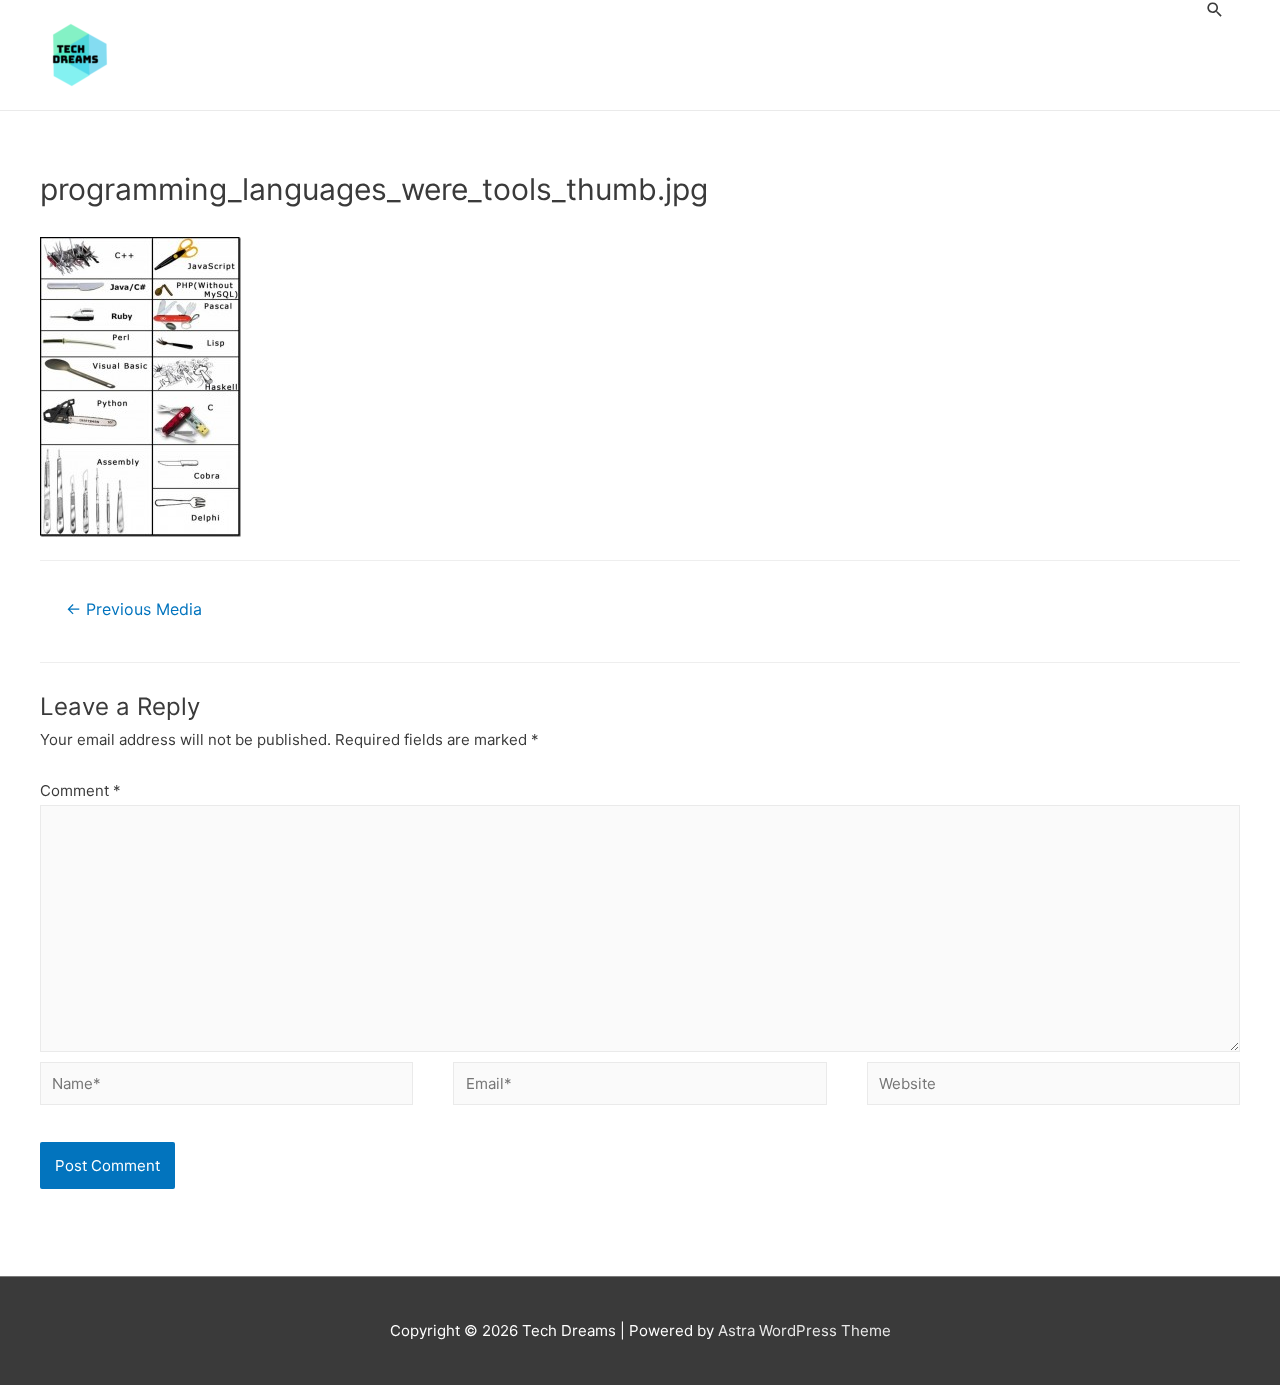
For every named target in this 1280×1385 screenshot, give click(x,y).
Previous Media (134, 609)
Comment (80, 790)
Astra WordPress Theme (804, 1330)
